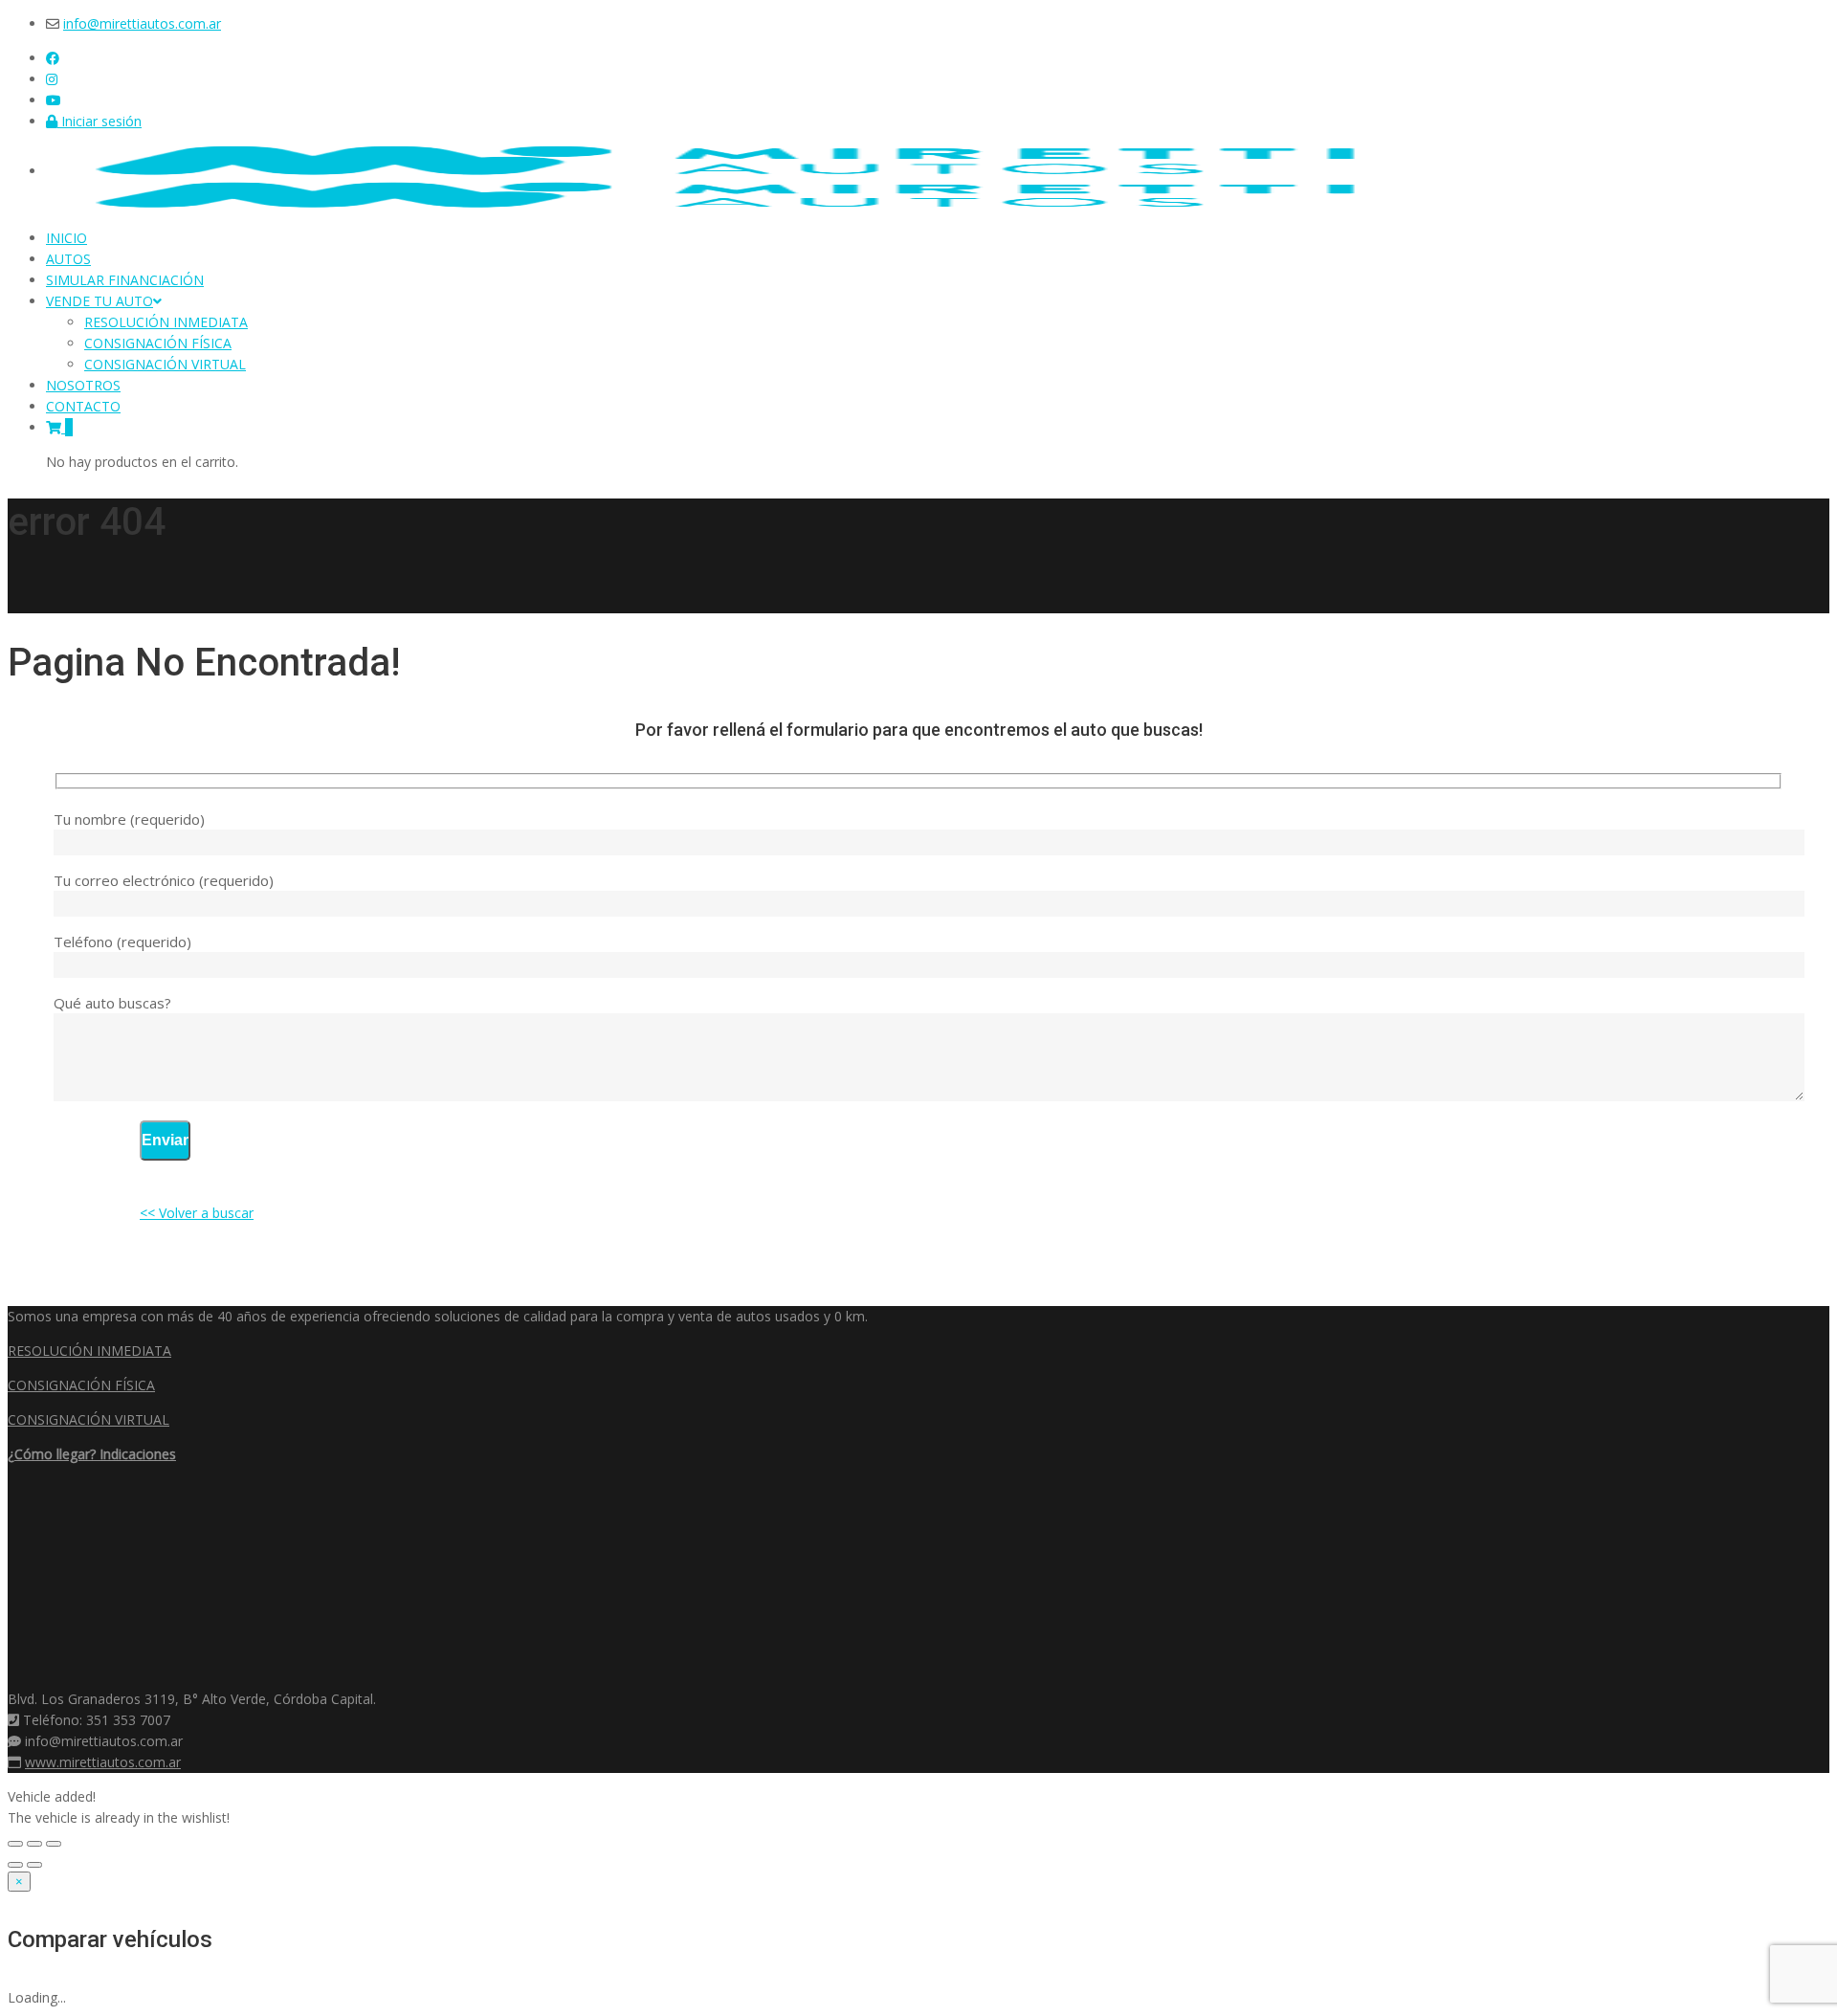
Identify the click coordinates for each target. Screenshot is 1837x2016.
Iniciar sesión (100, 121)
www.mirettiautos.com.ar (103, 1762)
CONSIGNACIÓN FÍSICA (158, 343)
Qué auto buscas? (112, 1003)
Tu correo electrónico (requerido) (164, 880)
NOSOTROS (83, 385)
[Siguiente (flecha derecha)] (34, 1865)
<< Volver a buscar (197, 1213)
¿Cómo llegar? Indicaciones (92, 1454)
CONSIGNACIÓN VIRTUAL (165, 364)
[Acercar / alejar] (54, 1844)
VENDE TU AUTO (100, 301)
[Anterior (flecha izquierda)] (15, 1865)
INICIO (66, 238)
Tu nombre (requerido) (129, 819)
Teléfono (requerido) (122, 942)
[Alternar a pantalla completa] (34, 1844)
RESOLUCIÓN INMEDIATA (166, 322)
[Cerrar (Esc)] (15, 1844)
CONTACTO (83, 406)
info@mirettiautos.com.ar (142, 23)
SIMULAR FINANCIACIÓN (125, 280)
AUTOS (68, 259)
